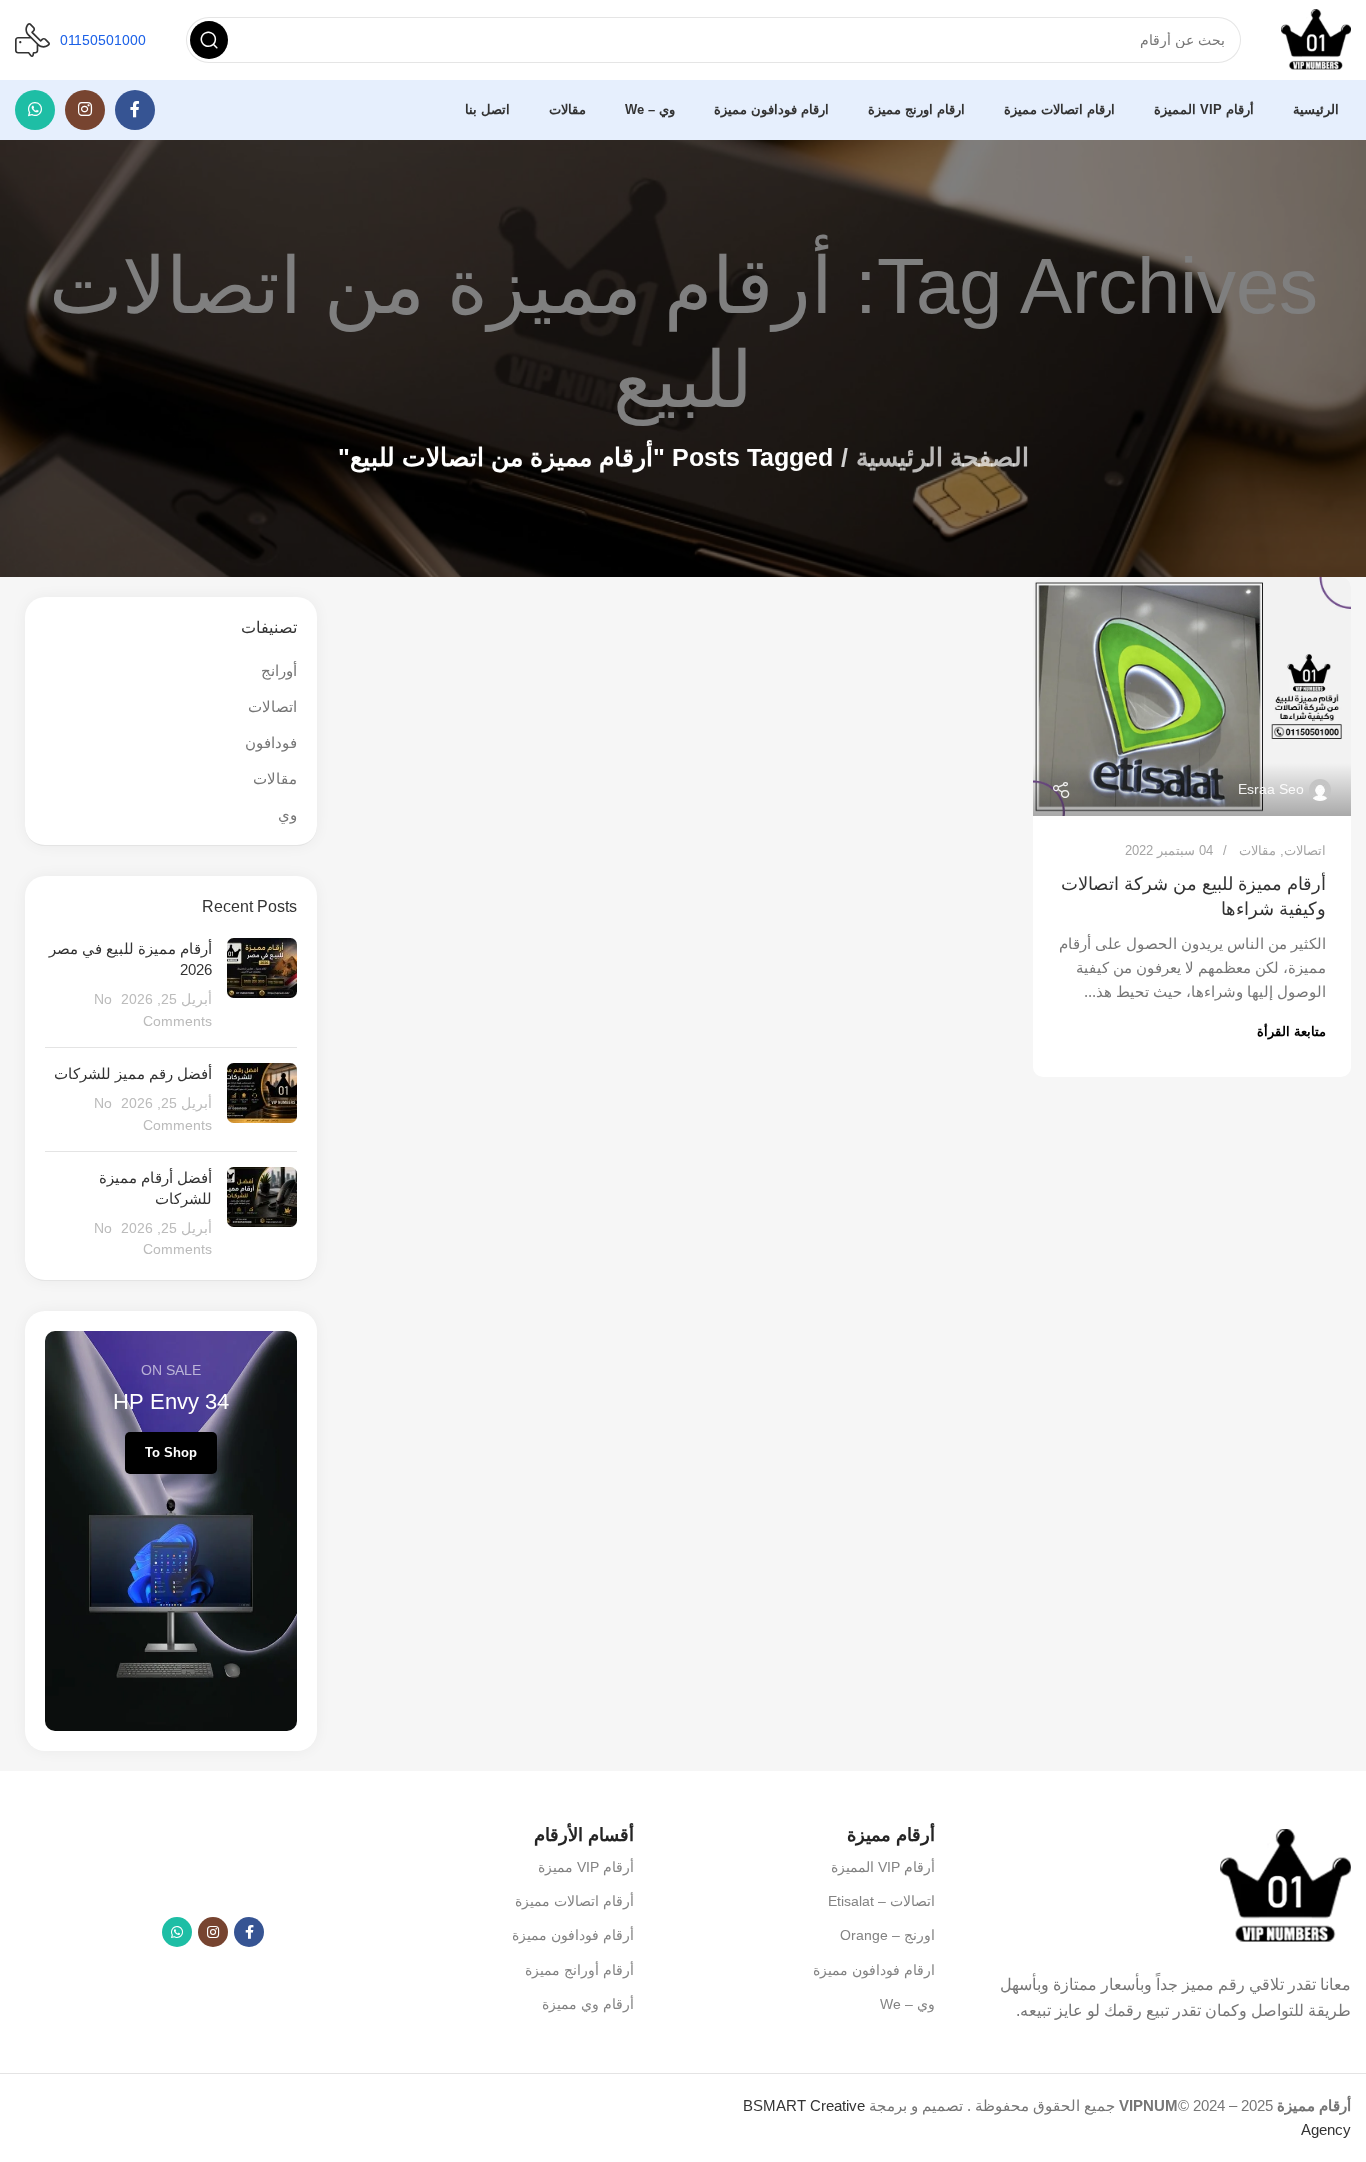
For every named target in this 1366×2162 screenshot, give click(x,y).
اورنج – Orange (887, 1935)
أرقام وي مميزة (587, 2004)
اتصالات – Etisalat (881, 1901)
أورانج (279, 670)
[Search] (209, 40)
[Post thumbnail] (262, 985)
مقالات (1257, 850)
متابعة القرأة (1291, 1031)
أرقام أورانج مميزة (579, 1970)
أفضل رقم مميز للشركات (133, 1073)
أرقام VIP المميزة (883, 1867)
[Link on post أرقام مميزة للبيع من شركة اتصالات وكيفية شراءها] (1192, 696)
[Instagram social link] (85, 110)
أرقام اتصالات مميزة (574, 1901)
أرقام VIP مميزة (585, 1867)
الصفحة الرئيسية (942, 457)
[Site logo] (1316, 38)
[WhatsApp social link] (35, 110)
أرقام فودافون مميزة (572, 1935)
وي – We (907, 2004)
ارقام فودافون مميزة (874, 1970)
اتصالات (1305, 850)
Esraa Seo (1271, 789)
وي (287, 814)
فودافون (271, 742)
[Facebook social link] (135, 110)
